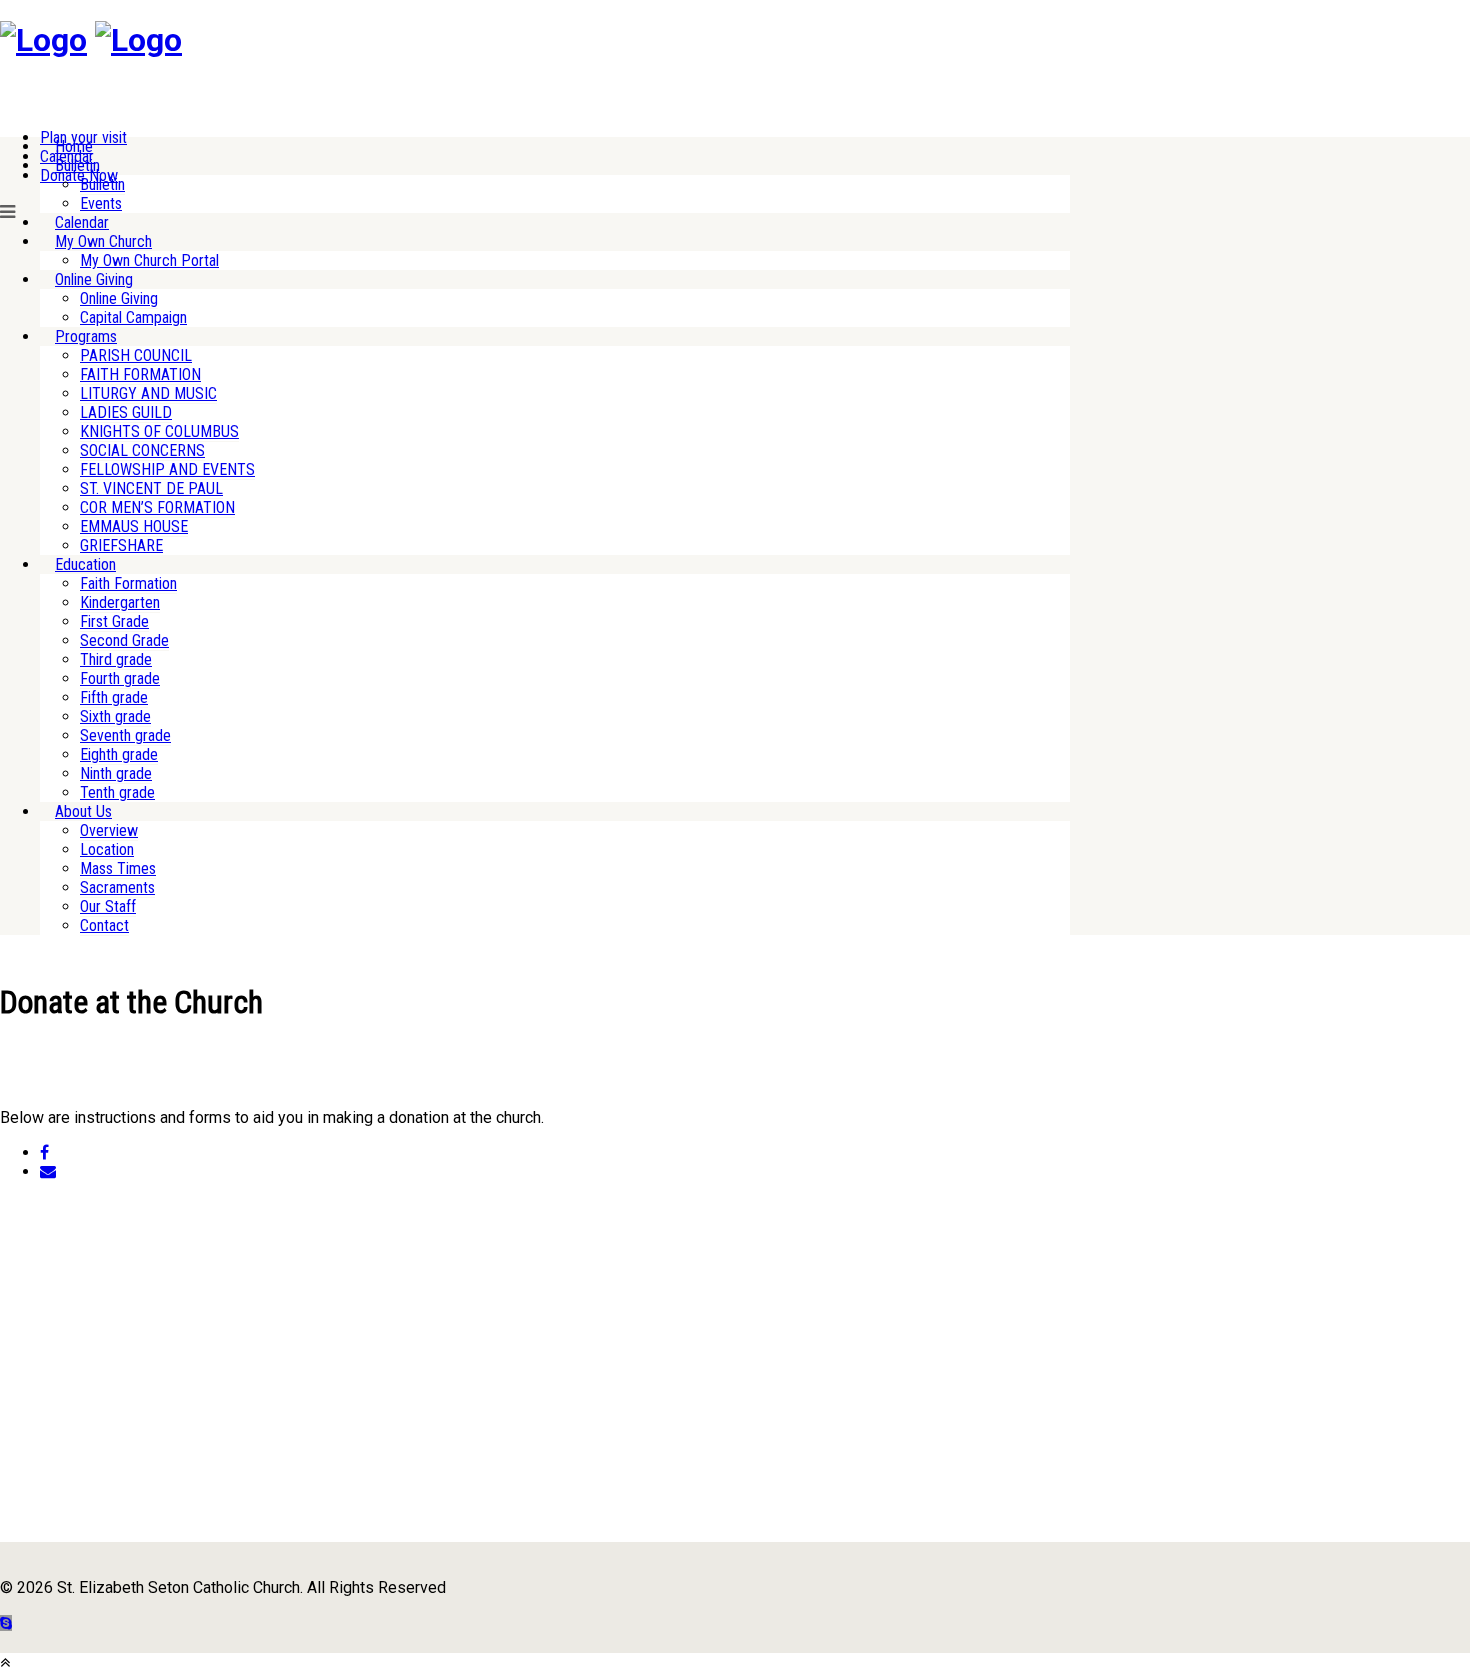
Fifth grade (114, 697)
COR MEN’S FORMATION (157, 507)
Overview (109, 830)
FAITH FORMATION (140, 374)
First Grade (114, 621)
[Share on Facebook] (44, 1152)
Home (74, 146)
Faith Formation (128, 583)
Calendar (82, 222)
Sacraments (117, 887)
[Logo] (43, 40)
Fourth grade (120, 678)
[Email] (48, 1171)
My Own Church (103, 241)
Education (85, 564)
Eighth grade (119, 754)
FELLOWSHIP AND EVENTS (167, 469)
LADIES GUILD (126, 412)
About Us (83, 811)
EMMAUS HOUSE (134, 526)
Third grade (116, 659)
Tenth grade (117, 792)
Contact (104, 925)
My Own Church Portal (149, 260)
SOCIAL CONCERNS (142, 450)
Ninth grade (116, 773)
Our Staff (108, 906)
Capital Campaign (133, 317)
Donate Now (79, 175)
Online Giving (94, 279)
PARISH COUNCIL (136, 355)
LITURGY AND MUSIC (148, 393)
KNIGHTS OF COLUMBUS (159, 431)
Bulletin (77, 165)
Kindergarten (120, 602)
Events (101, 203)
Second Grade (124, 640)
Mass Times (118, 868)
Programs (86, 336)
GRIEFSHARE (121, 545)
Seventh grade (125, 735)
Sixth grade (115, 716)
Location (107, 849)
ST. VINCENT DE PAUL (151, 488)
